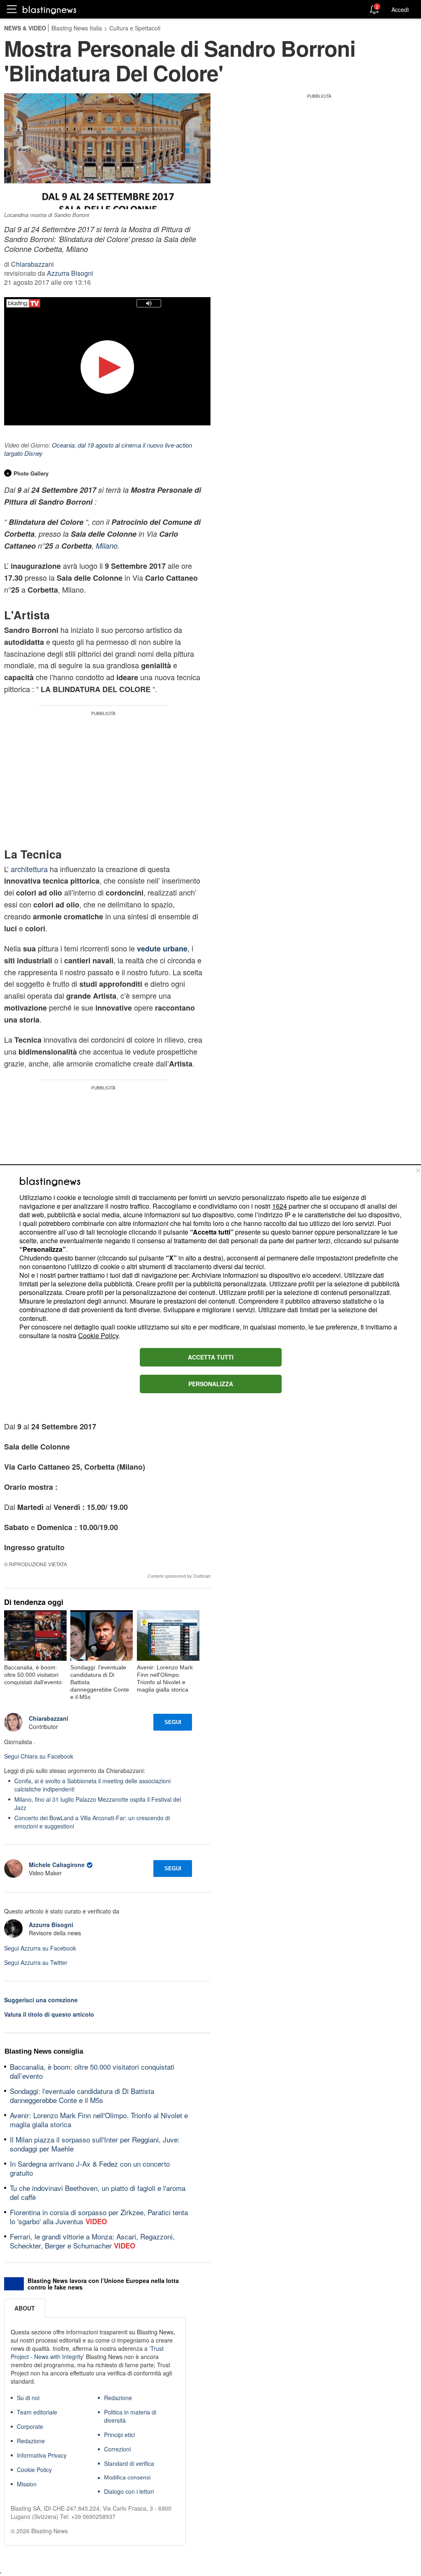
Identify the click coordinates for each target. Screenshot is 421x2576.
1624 (280, 1206)
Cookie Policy (98, 1335)
